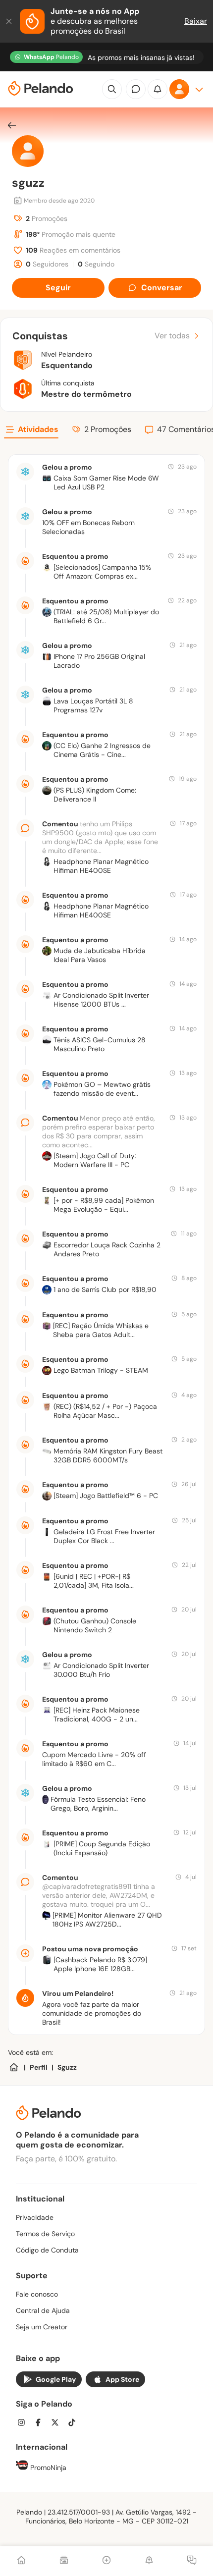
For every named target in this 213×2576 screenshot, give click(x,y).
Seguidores (47, 264)
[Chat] (136, 89)
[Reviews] (64, 2561)
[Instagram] (24, 2424)
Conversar (162, 288)
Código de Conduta (47, 2250)
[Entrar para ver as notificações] (158, 89)
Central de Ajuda (43, 2310)
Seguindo (96, 264)
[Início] (21, 2561)
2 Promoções (108, 429)
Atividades (38, 429)
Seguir (58, 288)
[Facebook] (41, 2424)
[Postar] (106, 2561)
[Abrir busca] (112, 89)
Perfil (39, 2067)
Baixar (196, 21)
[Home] (14, 2067)
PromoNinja (47, 2468)
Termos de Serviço (45, 2234)
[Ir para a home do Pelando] (41, 89)
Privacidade (35, 2217)
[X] (58, 2424)
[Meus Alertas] (149, 2561)
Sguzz (67, 2067)
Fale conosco (37, 2294)
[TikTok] (75, 2424)
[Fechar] (10, 21)
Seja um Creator (42, 2327)
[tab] (31, 431)
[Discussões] (192, 2561)
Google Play (56, 2379)
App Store (122, 2379)
